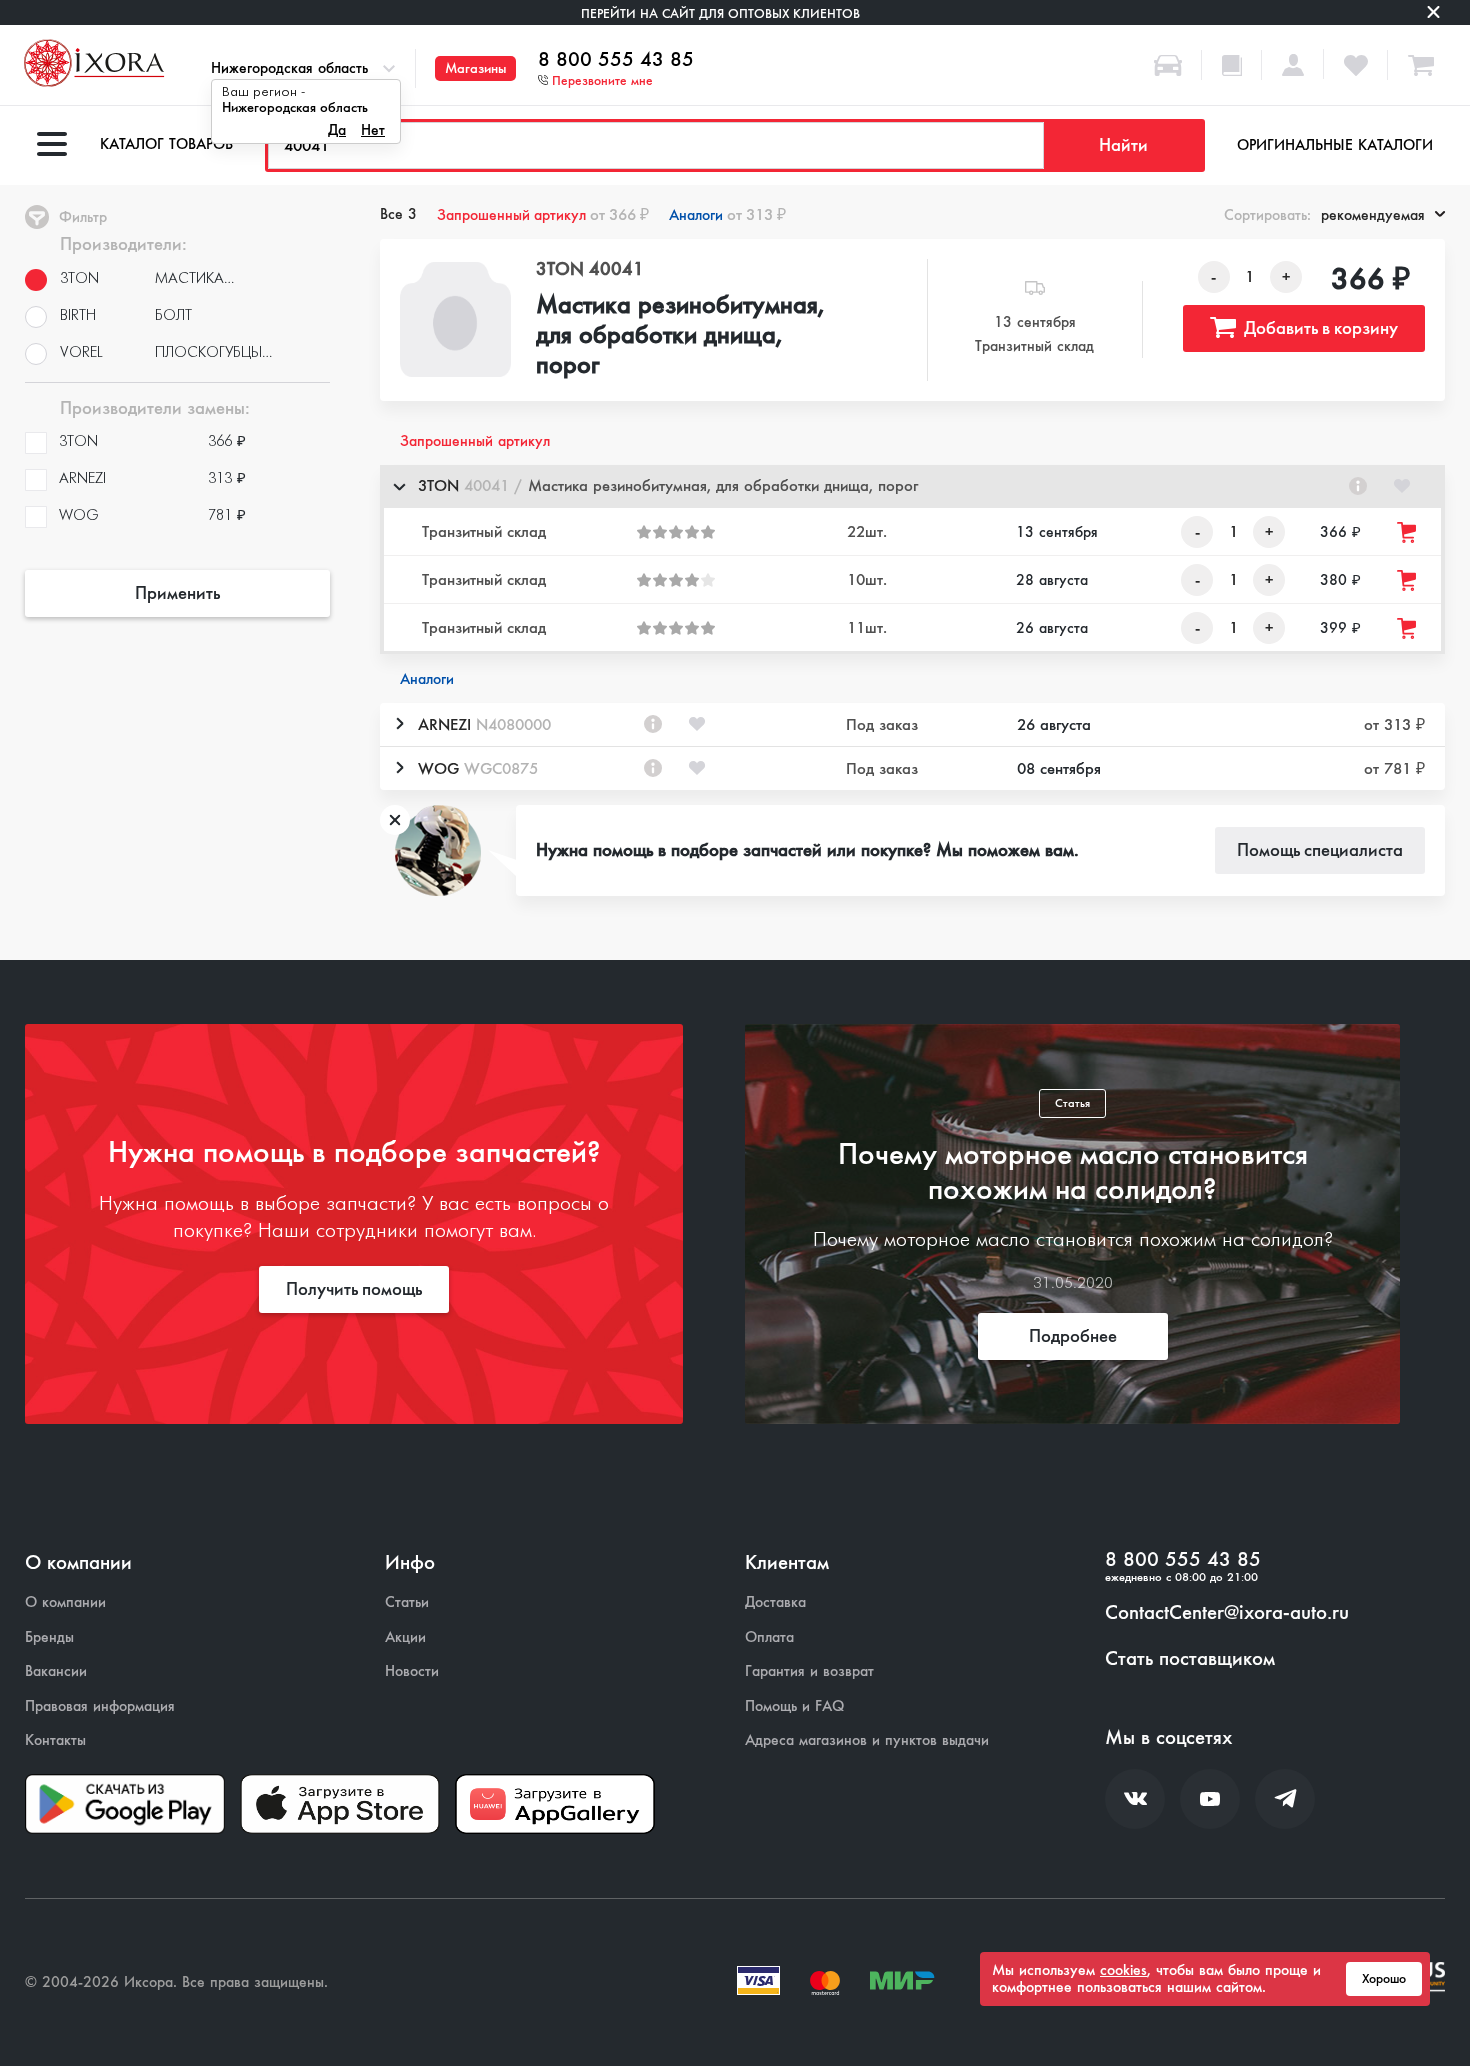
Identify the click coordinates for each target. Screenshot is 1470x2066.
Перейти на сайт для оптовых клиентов (720, 13)
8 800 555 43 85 (616, 60)
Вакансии (56, 1671)
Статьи (407, 1602)
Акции (405, 1637)
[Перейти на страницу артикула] (1358, 486)
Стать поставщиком (1190, 1659)
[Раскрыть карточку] (399, 724)
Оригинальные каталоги (1335, 145)
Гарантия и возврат (809, 1671)
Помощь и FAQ (794, 1706)
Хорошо (1384, 1979)
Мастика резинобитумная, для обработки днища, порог (680, 336)
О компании (65, 1602)
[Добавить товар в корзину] (1408, 532)
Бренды (49, 1637)
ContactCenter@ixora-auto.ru (1227, 1613)
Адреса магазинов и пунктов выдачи (867, 1740)
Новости (412, 1671)
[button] (912, 486)
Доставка (775, 1602)
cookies (1123, 1970)
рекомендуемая (1373, 215)
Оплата (769, 1637)
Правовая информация (100, 1706)
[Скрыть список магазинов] (399, 486)
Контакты (55, 1740)
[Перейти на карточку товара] (456, 319)
